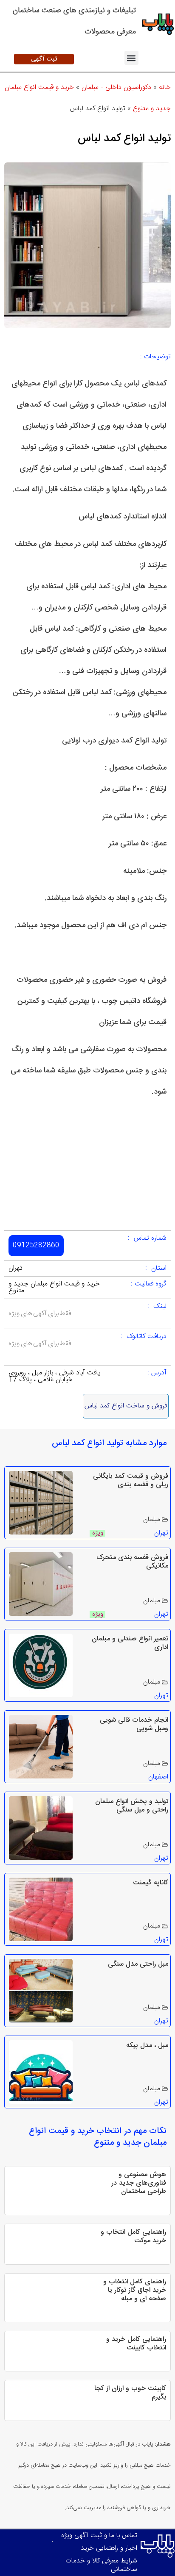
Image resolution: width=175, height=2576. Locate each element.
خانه (165, 87)
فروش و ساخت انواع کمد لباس (126, 1406)
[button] (131, 58)
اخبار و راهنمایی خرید (109, 2548)
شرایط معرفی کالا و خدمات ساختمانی (101, 2565)
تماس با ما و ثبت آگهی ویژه (99, 2536)
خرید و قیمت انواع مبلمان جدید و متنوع (54, 1287)
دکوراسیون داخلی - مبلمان (116, 87)
